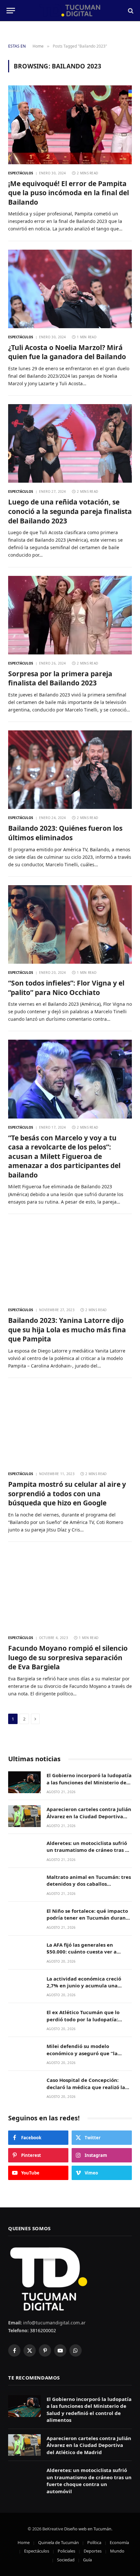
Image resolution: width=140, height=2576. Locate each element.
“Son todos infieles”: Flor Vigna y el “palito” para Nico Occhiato (66, 988)
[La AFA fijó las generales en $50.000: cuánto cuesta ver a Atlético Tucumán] (24, 1952)
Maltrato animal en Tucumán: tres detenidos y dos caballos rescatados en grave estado (89, 1884)
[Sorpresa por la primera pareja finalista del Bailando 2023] (70, 615)
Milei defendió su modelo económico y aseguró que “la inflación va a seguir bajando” (83, 2053)
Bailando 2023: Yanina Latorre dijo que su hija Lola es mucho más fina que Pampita (67, 1330)
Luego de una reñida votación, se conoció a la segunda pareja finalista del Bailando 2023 (70, 511)
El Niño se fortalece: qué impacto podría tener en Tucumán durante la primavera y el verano (89, 1918)
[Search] (130, 11)
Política (94, 2542)
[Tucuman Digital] (70, 11)
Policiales (66, 2551)
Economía (119, 2542)
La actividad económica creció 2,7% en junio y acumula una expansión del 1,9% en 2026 (84, 1986)
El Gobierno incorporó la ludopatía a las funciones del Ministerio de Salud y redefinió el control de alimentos (89, 1786)
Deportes (93, 2551)
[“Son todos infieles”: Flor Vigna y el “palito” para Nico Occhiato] (70, 924)
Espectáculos (37, 2551)
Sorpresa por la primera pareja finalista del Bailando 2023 (60, 678)
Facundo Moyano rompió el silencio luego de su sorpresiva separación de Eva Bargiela (68, 1657)
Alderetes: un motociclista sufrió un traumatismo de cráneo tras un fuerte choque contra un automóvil (89, 1853)
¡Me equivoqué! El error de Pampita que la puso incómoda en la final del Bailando (69, 193)
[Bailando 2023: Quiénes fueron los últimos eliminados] (70, 770)
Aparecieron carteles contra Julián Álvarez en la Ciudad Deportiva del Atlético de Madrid (89, 1816)
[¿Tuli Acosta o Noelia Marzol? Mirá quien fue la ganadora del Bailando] (70, 289)
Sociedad (66, 2560)
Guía (87, 2560)
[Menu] (11, 11)
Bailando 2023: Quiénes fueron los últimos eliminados (65, 833)
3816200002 (42, 2330)
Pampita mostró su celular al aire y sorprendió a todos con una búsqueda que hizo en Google (67, 1493)
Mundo (117, 2551)
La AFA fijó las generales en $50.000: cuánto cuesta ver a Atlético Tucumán (82, 1952)
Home (24, 2542)
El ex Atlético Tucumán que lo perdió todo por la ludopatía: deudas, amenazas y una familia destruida (86, 2023)
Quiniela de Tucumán (58, 2542)
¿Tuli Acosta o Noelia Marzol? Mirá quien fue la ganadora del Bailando (67, 352)
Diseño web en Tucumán (88, 2529)
